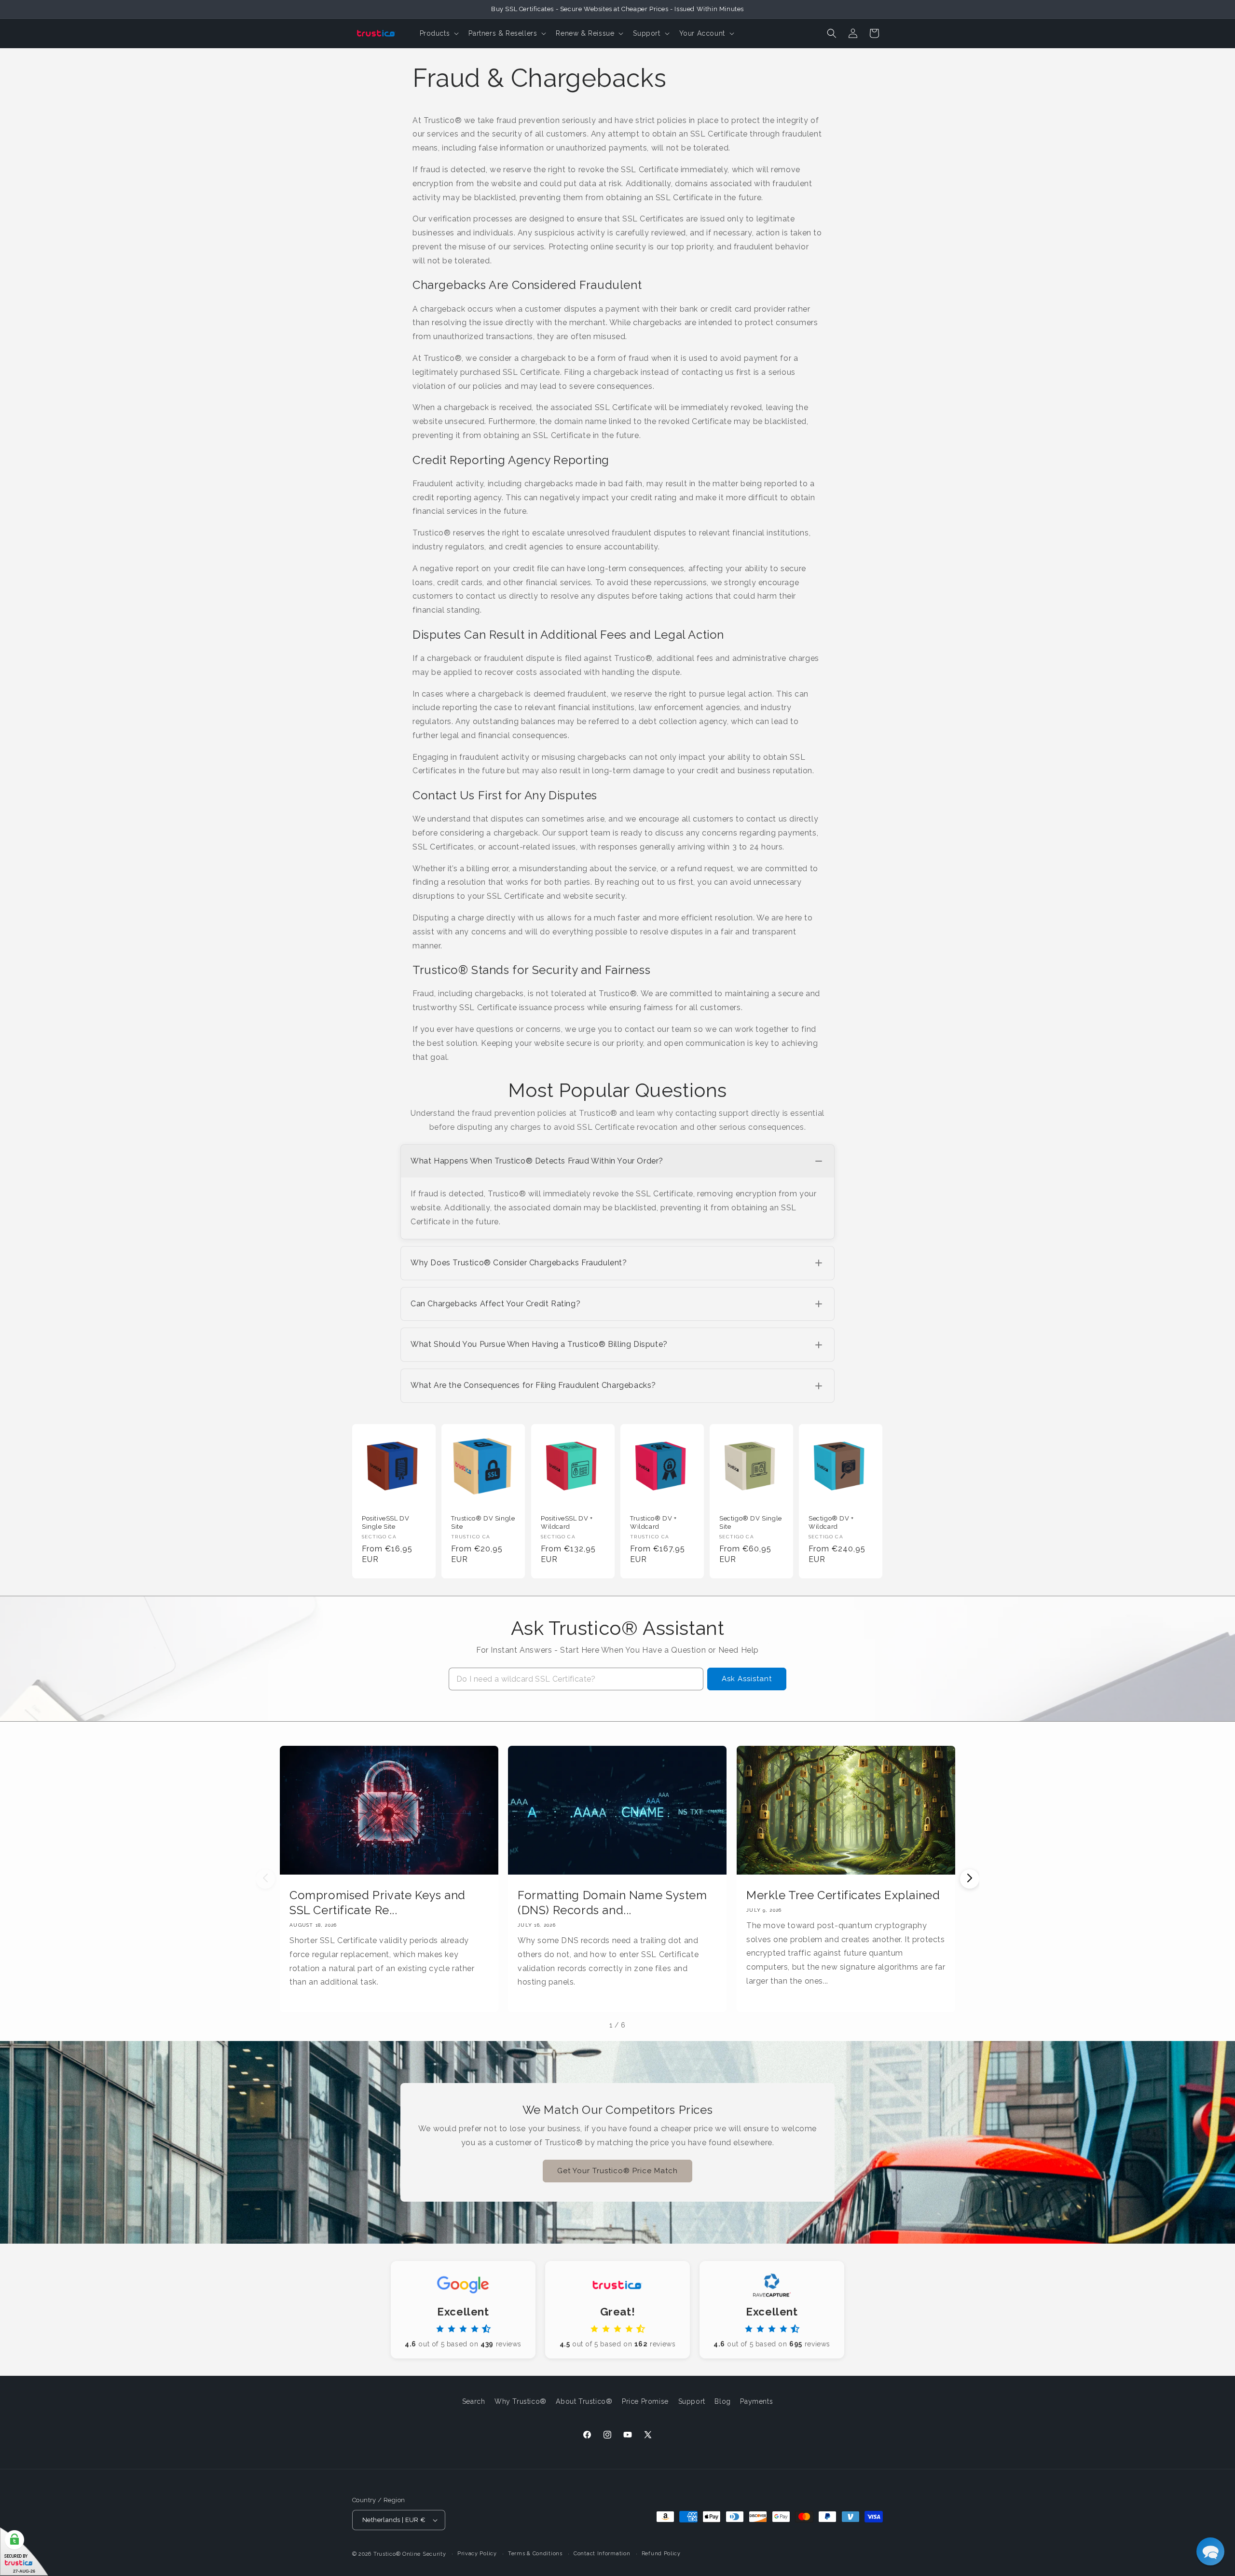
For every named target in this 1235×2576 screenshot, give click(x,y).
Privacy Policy (477, 2554)
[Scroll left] (265, 1879)
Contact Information (602, 2554)
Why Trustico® (521, 2401)
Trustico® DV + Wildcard (653, 1522)
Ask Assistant (747, 1679)
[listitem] (617, 1192)
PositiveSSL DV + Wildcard (567, 1522)
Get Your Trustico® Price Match (617, 2171)
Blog (722, 2401)
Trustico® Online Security (410, 2554)
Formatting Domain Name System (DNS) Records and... (612, 1902)
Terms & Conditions (535, 2554)
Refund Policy (661, 2554)
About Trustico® (584, 2401)
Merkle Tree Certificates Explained (843, 1895)
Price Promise (645, 2401)
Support (692, 2401)
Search (474, 2401)
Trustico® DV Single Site (483, 1522)
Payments (756, 2401)
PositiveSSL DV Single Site (385, 1522)
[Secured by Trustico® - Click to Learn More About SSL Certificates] (24, 2552)
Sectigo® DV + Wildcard (831, 1522)
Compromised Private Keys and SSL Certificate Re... (377, 1902)
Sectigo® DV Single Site (751, 1522)
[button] (439, 33)
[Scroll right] (970, 1879)
